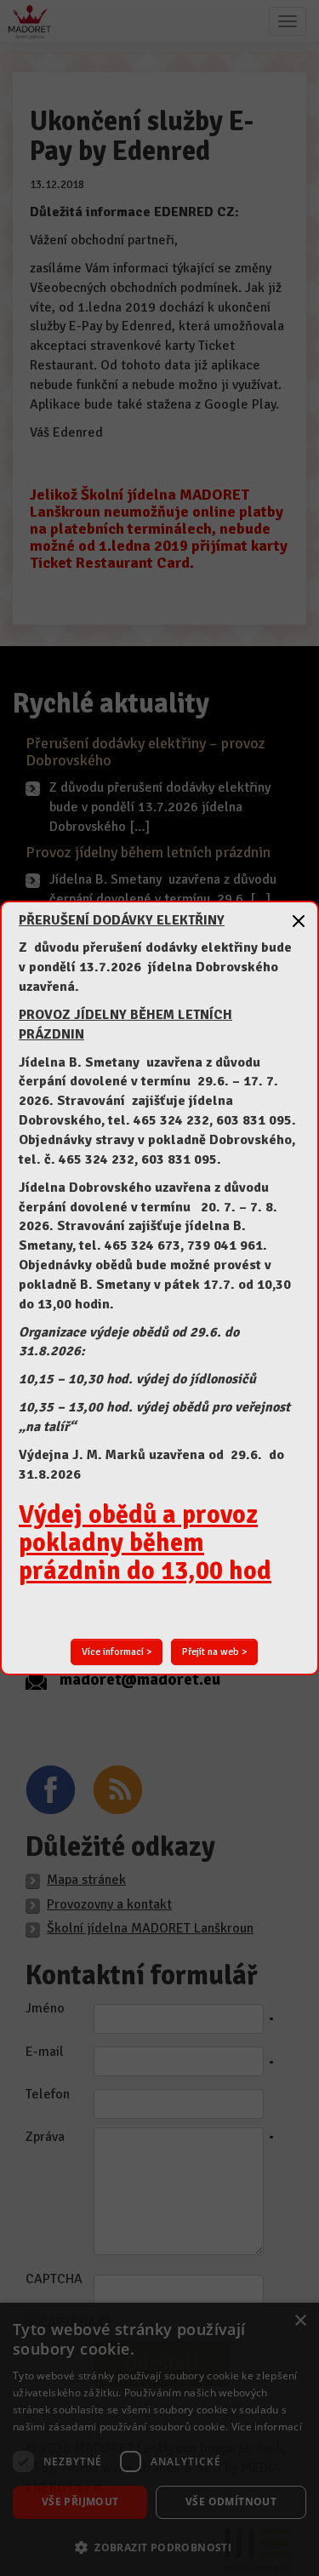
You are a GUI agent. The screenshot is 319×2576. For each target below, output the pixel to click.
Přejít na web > (214, 1652)
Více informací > (117, 1652)
